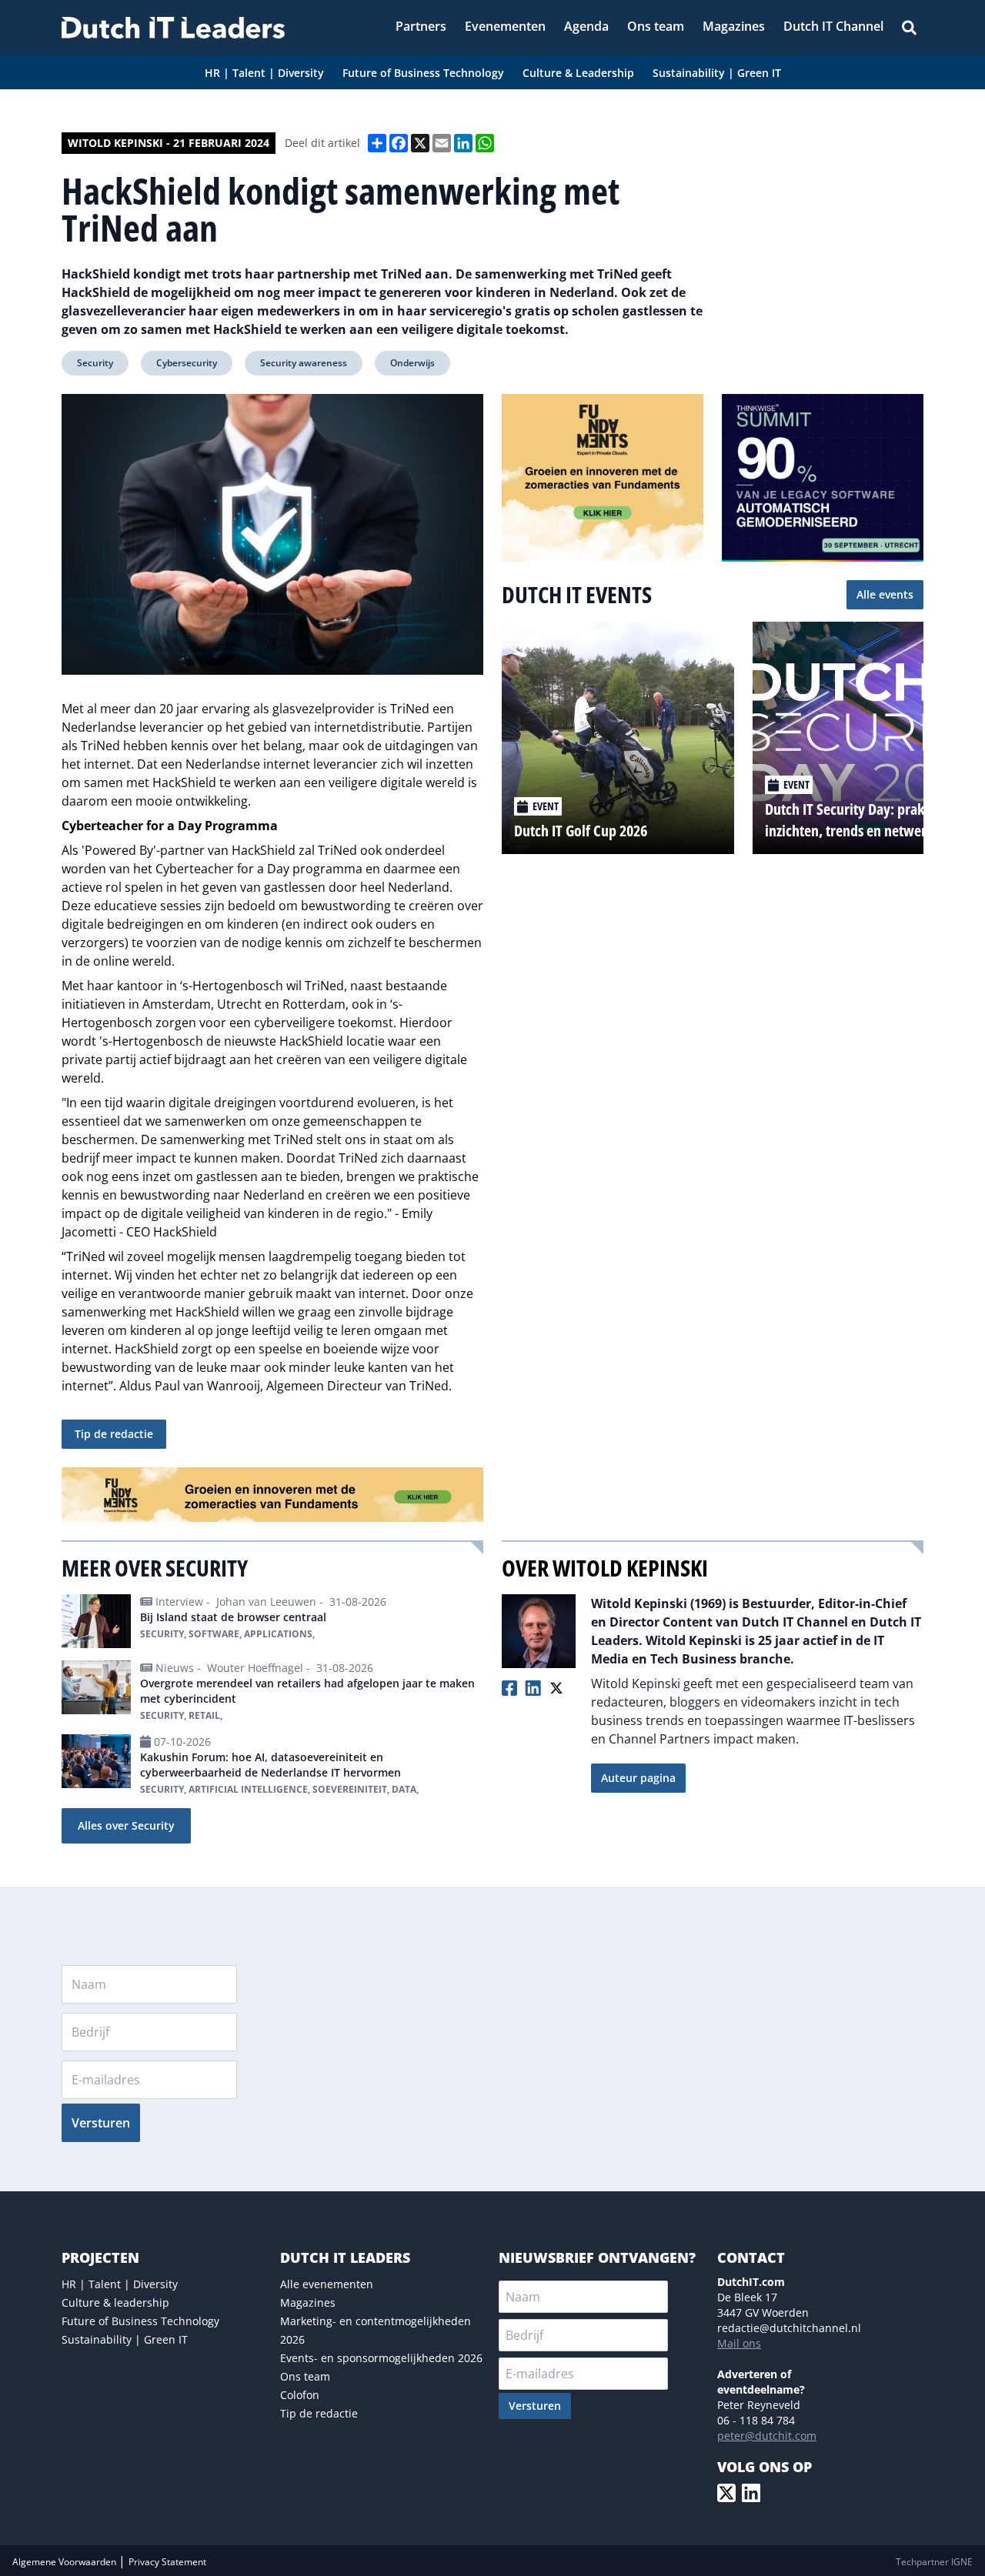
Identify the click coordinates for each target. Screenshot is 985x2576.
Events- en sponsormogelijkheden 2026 (381, 2358)
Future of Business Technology (140, 2321)
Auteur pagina (638, 1778)
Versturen (101, 2123)
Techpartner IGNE (934, 2562)
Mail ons (739, 2343)
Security (95, 363)
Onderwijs (412, 363)
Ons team (305, 2376)
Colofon (300, 2395)
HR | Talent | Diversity (120, 2284)
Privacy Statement (167, 2562)
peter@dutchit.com (767, 2436)
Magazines (308, 2302)
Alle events (885, 594)
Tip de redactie (114, 1434)
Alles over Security (126, 1825)
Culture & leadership (115, 2302)
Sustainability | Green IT (125, 2339)
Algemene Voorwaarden (65, 2562)
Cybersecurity (187, 363)
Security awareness (304, 363)
